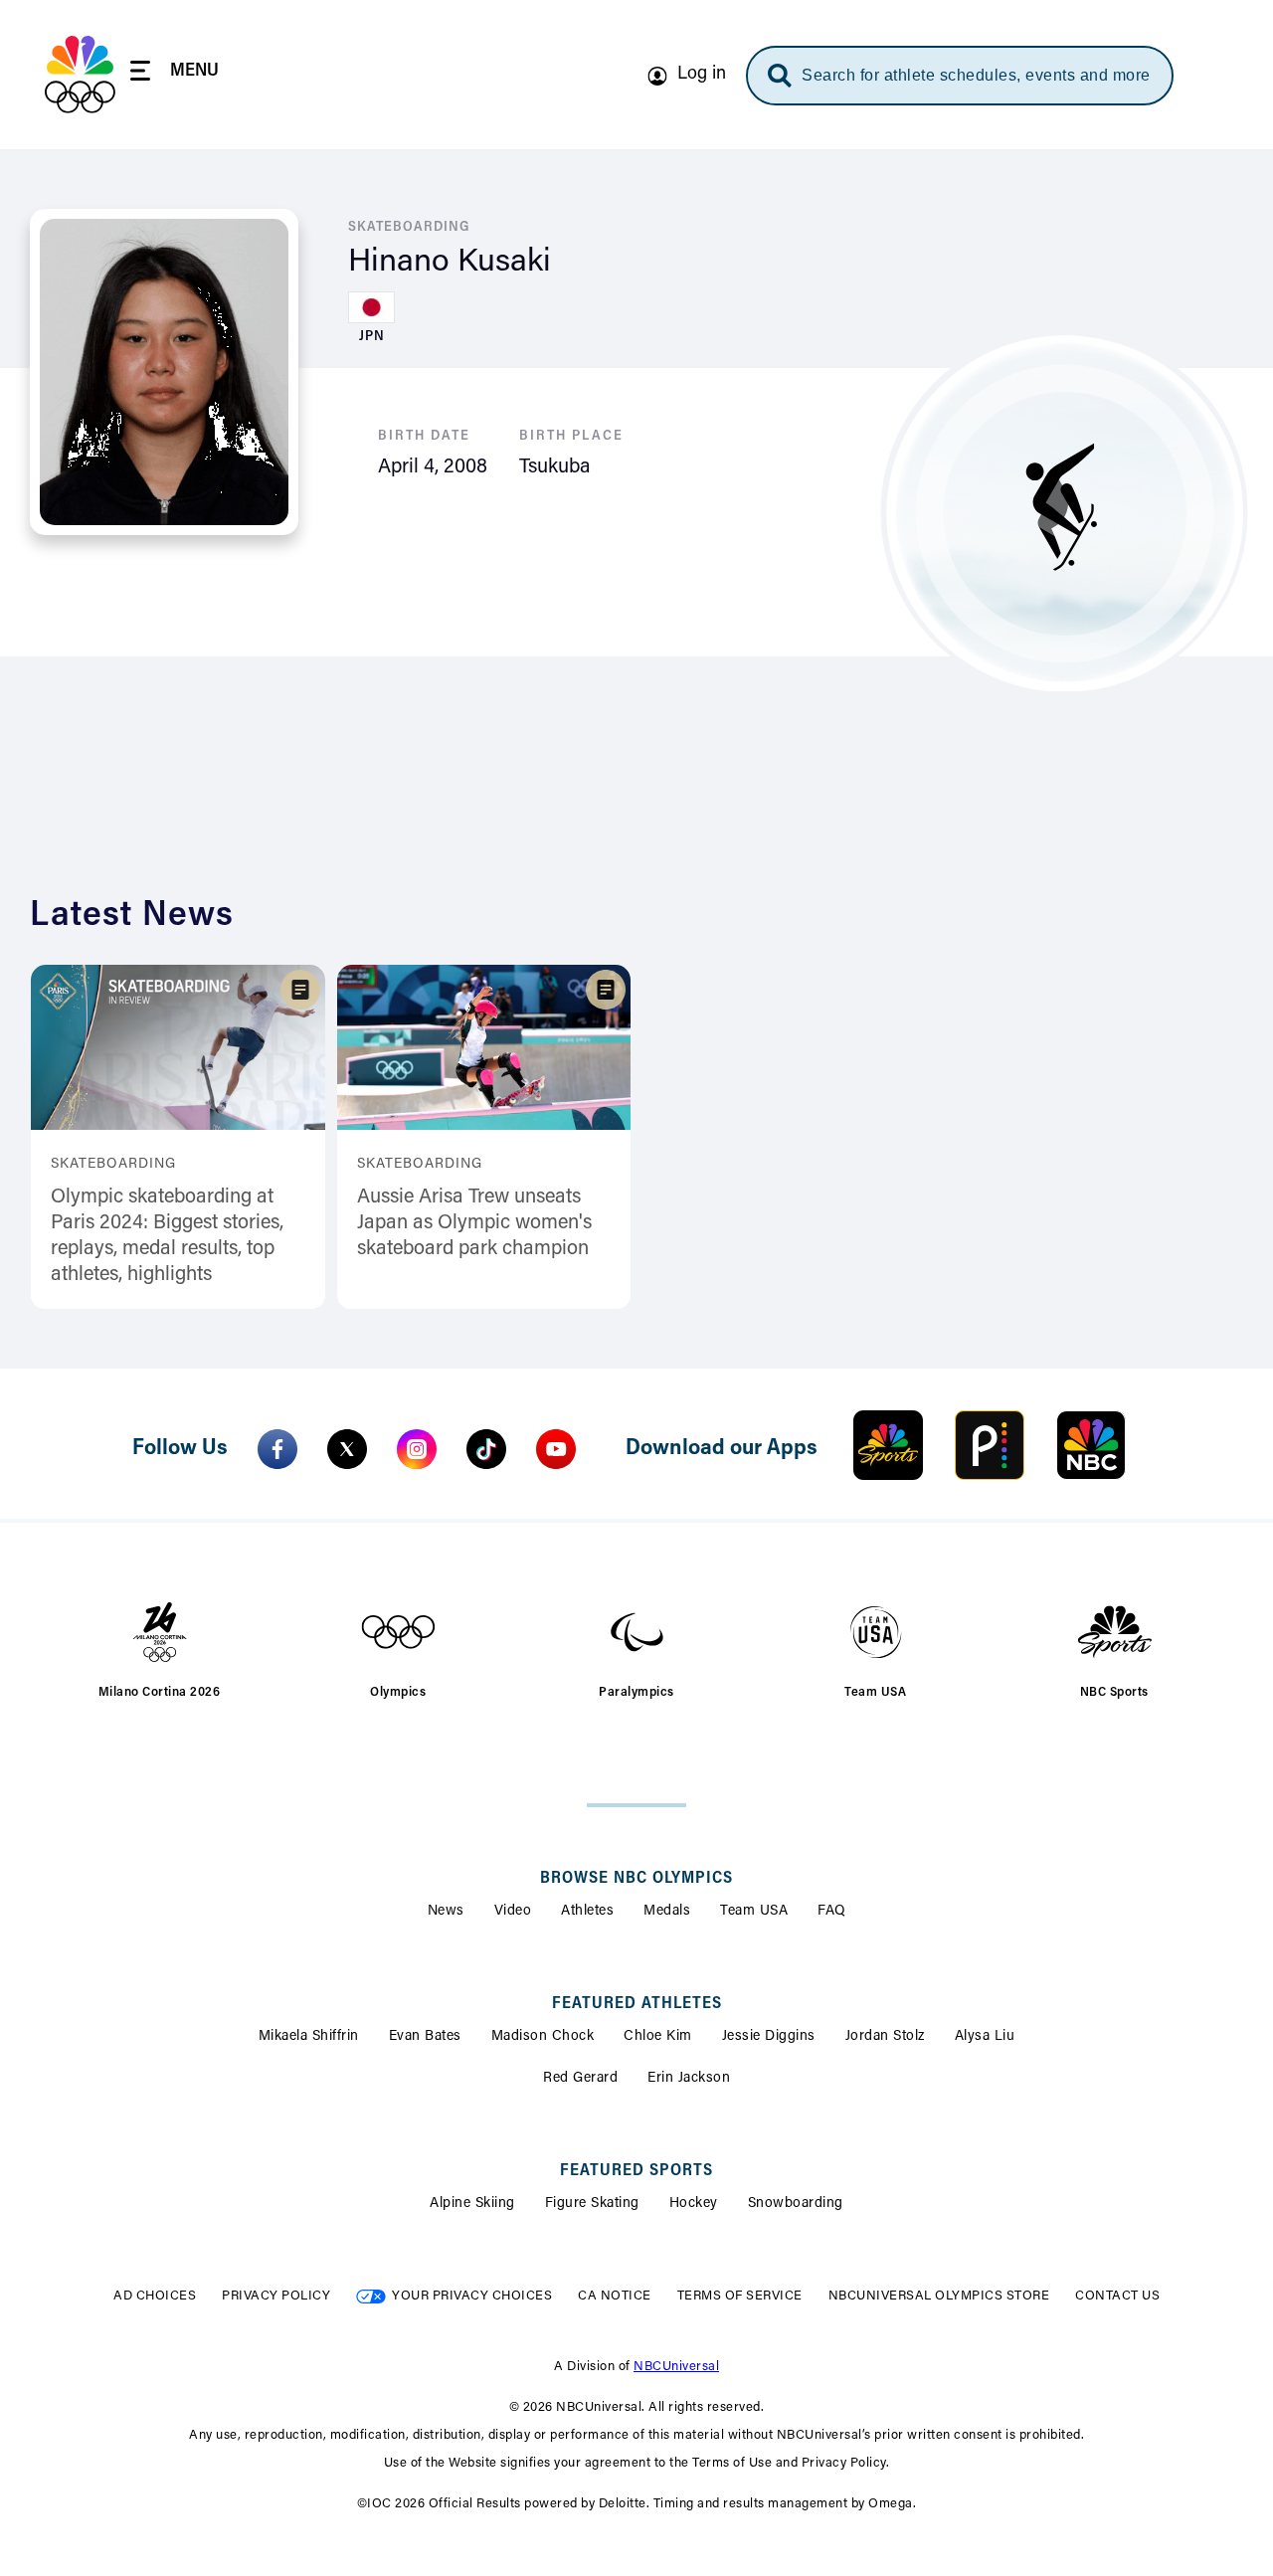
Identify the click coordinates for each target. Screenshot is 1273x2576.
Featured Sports (636, 2171)
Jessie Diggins (769, 2037)
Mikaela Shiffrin (309, 2037)
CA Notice (615, 2296)
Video (513, 1912)
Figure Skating (592, 2204)
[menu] (175, 74)
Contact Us (1117, 2296)
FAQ (832, 1912)
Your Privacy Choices (472, 2296)
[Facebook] (277, 1449)
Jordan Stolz (885, 2037)
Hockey (694, 2204)
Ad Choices (155, 2296)
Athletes (587, 1912)
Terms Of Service (740, 2296)
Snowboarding (796, 2204)
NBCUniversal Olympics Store (939, 2296)
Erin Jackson (689, 2079)
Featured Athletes (637, 2004)
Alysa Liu (985, 2037)
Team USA (754, 1912)
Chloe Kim (658, 2037)
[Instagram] (417, 1449)
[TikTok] (486, 1449)
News (446, 1912)
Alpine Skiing (472, 2204)
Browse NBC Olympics (636, 1879)
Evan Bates (425, 2037)
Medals (667, 1912)
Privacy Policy (276, 2296)
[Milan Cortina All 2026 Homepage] (80, 75)
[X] (347, 1449)
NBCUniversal (676, 2367)
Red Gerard (580, 2079)
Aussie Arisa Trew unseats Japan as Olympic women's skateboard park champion (474, 1223)
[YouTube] (556, 1449)
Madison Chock (543, 2037)
